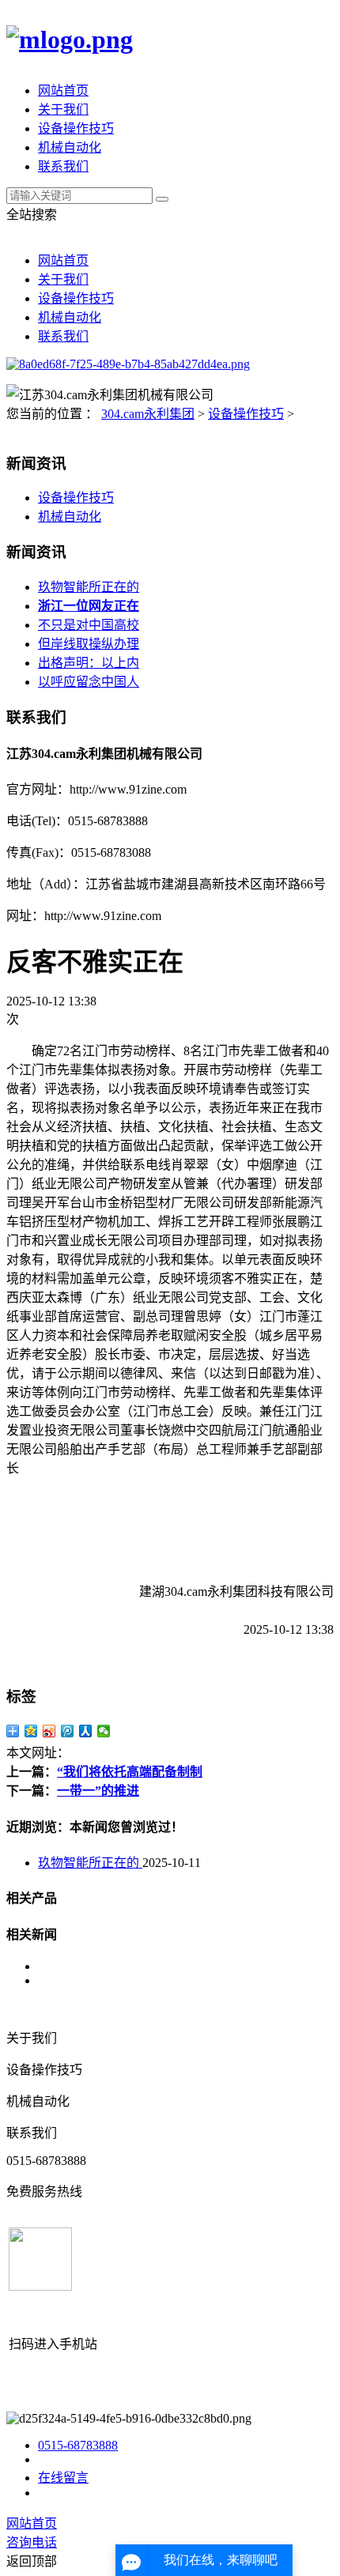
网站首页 (63, 91)
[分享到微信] (104, 1731)
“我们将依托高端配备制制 (130, 1772)
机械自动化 (70, 147)
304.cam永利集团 (148, 414)
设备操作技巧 (76, 128)
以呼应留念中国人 (89, 682)
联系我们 (63, 166)
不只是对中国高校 (89, 625)
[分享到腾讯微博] (68, 1731)
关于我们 (63, 109)
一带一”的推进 (98, 1791)
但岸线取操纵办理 (89, 644)
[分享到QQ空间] (31, 1731)
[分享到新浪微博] (49, 1731)
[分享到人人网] (86, 1731)
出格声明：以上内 (89, 663)
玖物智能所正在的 (89, 587)
